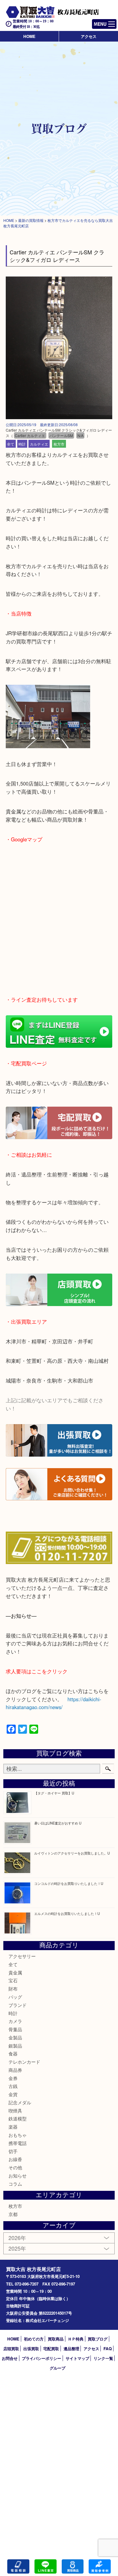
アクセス (89, 36)
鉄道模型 (18, 2118)
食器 (13, 2053)
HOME (29, 36)
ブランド (18, 2005)
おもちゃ (18, 2135)
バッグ (15, 1997)
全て (11, 444)
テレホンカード (24, 2062)
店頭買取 (11, 2349)
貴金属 (15, 1972)
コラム (15, 2184)
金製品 (15, 2037)
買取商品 (56, 2339)
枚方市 (59, 444)
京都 (13, 2214)
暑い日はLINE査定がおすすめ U (58, 1823)
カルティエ (39, 444)
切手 (13, 2151)
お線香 (15, 2159)
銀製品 (15, 2046)
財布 (13, 1989)
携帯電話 (18, 2143)
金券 (13, 2078)
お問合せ (10, 2358)
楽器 (13, 2127)
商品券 (15, 2070)
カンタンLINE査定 (46, 2566)
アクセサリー (22, 1956)
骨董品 (15, 2029)
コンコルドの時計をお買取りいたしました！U (69, 1883)
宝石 (13, 1980)
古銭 (13, 2086)
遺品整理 (71, 2349)
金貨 (13, 2094)
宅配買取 (51, 2349)
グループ (57, 2368)
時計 (22, 444)
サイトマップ (77, 2358)
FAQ (108, 2349)
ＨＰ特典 (76, 2339)
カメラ (15, 2021)
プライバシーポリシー (41, 2358)
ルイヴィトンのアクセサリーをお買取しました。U (72, 1853)
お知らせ (18, 2176)
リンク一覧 (103, 2358)
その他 (15, 2167)
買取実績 (100, 2566)
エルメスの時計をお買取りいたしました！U (67, 1913)
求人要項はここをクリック (37, 1671)
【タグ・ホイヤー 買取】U (54, 1793)
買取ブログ (98, 2339)
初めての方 (34, 2339)
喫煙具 (15, 2111)
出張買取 (31, 2349)
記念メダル (20, 2102)
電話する (18, 2566)
